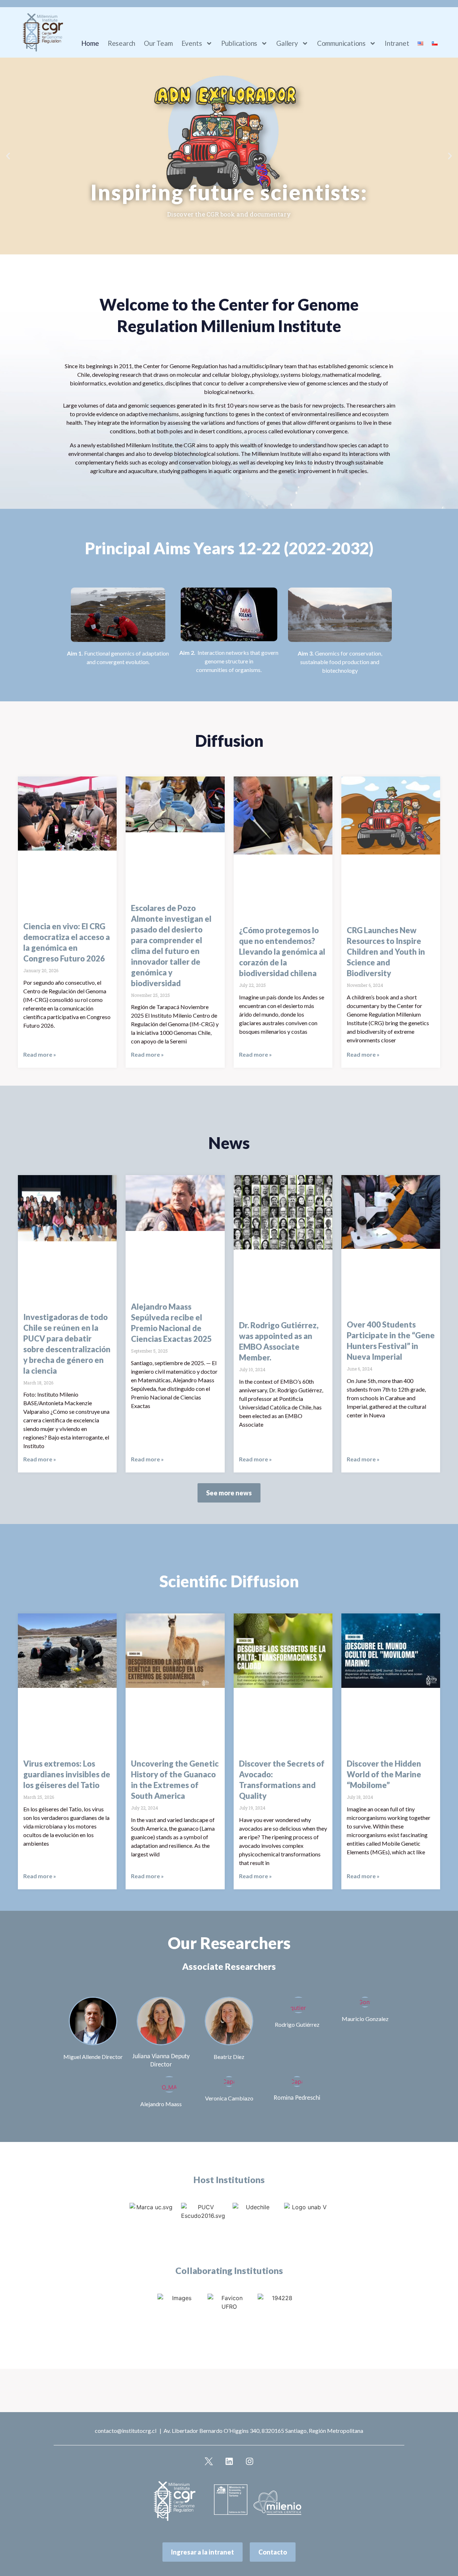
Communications (341, 43)
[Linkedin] (229, 2461)
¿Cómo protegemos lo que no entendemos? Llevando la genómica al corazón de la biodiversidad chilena (282, 952)
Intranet (397, 43)
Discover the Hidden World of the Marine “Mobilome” (384, 1774)
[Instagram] (249, 2461)
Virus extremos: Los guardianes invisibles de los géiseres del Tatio (67, 1774)
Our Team (158, 43)
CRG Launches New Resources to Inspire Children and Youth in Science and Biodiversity (386, 952)
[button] (8, 156)
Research (121, 43)
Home (90, 43)
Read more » (40, 1054)
